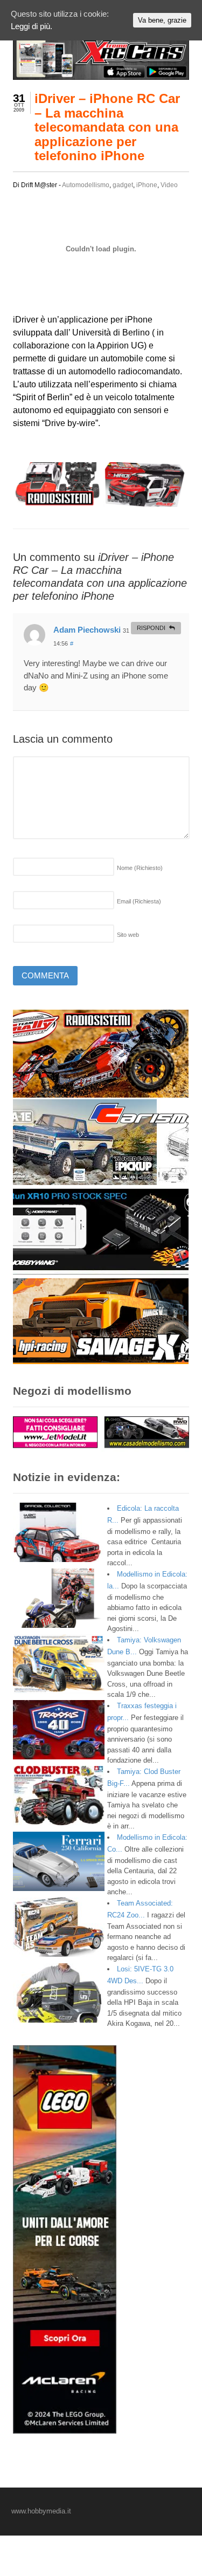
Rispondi (151, 628)
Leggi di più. (32, 26)
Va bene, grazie (162, 20)
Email (139, 901)
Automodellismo (86, 185)
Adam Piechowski (87, 630)
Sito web (128, 935)
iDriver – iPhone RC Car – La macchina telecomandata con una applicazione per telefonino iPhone (107, 127)
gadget (123, 185)
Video (169, 185)
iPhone (147, 185)
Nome (140, 868)
